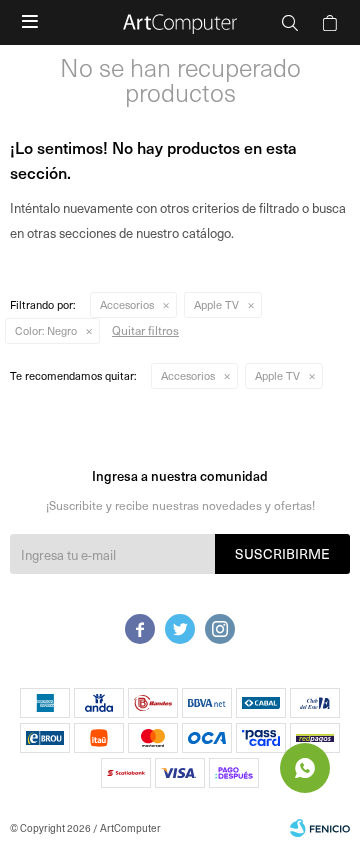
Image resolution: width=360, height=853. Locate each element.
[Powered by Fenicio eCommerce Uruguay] (320, 828)
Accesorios (127, 304)
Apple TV (216, 304)
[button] (290, 22)
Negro (46, 330)
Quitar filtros (145, 330)
